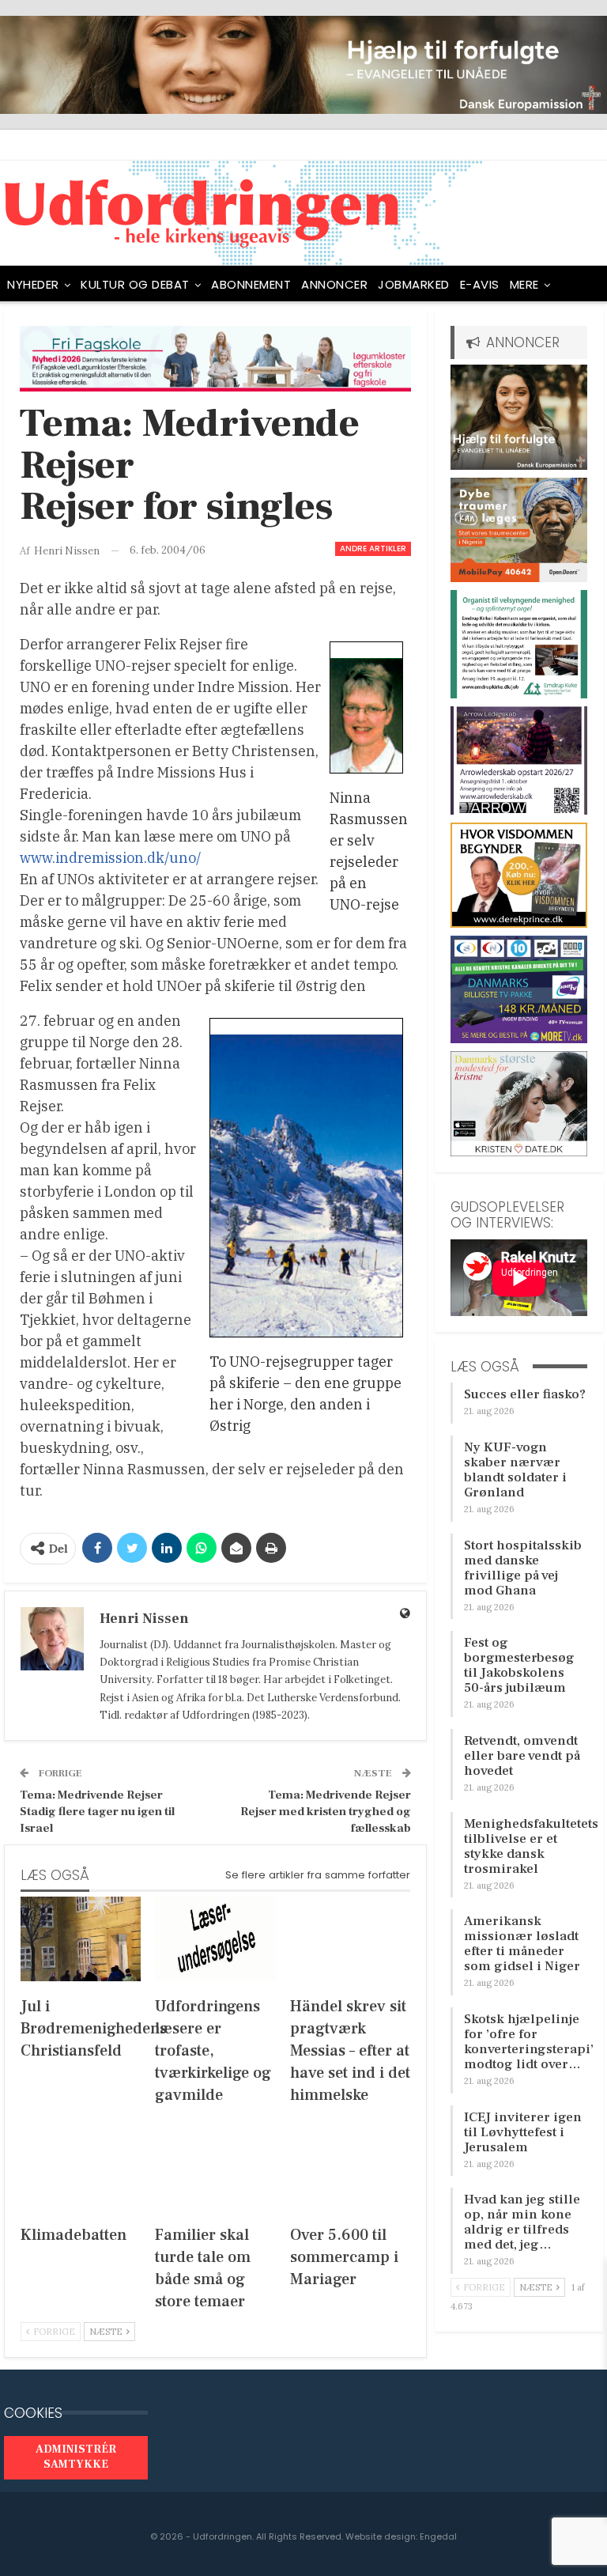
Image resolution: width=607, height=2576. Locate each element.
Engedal (438, 2536)
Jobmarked (414, 284)
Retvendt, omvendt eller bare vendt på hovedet (522, 1756)
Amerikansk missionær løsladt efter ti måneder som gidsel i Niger (522, 1944)
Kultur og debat (135, 284)
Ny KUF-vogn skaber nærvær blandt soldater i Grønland (515, 1470)
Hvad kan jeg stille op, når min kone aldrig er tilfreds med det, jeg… (522, 2222)
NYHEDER (33, 284)
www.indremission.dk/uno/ (111, 858)
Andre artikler (373, 548)
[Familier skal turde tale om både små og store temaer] (215, 2167)
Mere (524, 284)
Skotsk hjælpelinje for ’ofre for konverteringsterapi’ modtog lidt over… (529, 2042)
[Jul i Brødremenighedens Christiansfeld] (81, 1939)
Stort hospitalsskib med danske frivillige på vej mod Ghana (523, 1568)
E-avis (480, 284)
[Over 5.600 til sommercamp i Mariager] (350, 2167)
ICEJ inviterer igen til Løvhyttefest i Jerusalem (523, 2132)
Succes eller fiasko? (525, 1394)
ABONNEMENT (251, 284)
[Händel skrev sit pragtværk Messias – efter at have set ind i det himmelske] (350, 1939)
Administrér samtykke (76, 2457)
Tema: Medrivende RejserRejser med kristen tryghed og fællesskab (326, 1812)
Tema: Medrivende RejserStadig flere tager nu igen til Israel (97, 1812)
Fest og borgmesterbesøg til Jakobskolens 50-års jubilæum (519, 1665)
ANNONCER (334, 284)
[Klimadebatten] (81, 2167)
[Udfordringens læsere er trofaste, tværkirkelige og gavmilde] (215, 1939)
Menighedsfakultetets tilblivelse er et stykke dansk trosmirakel (531, 1846)
